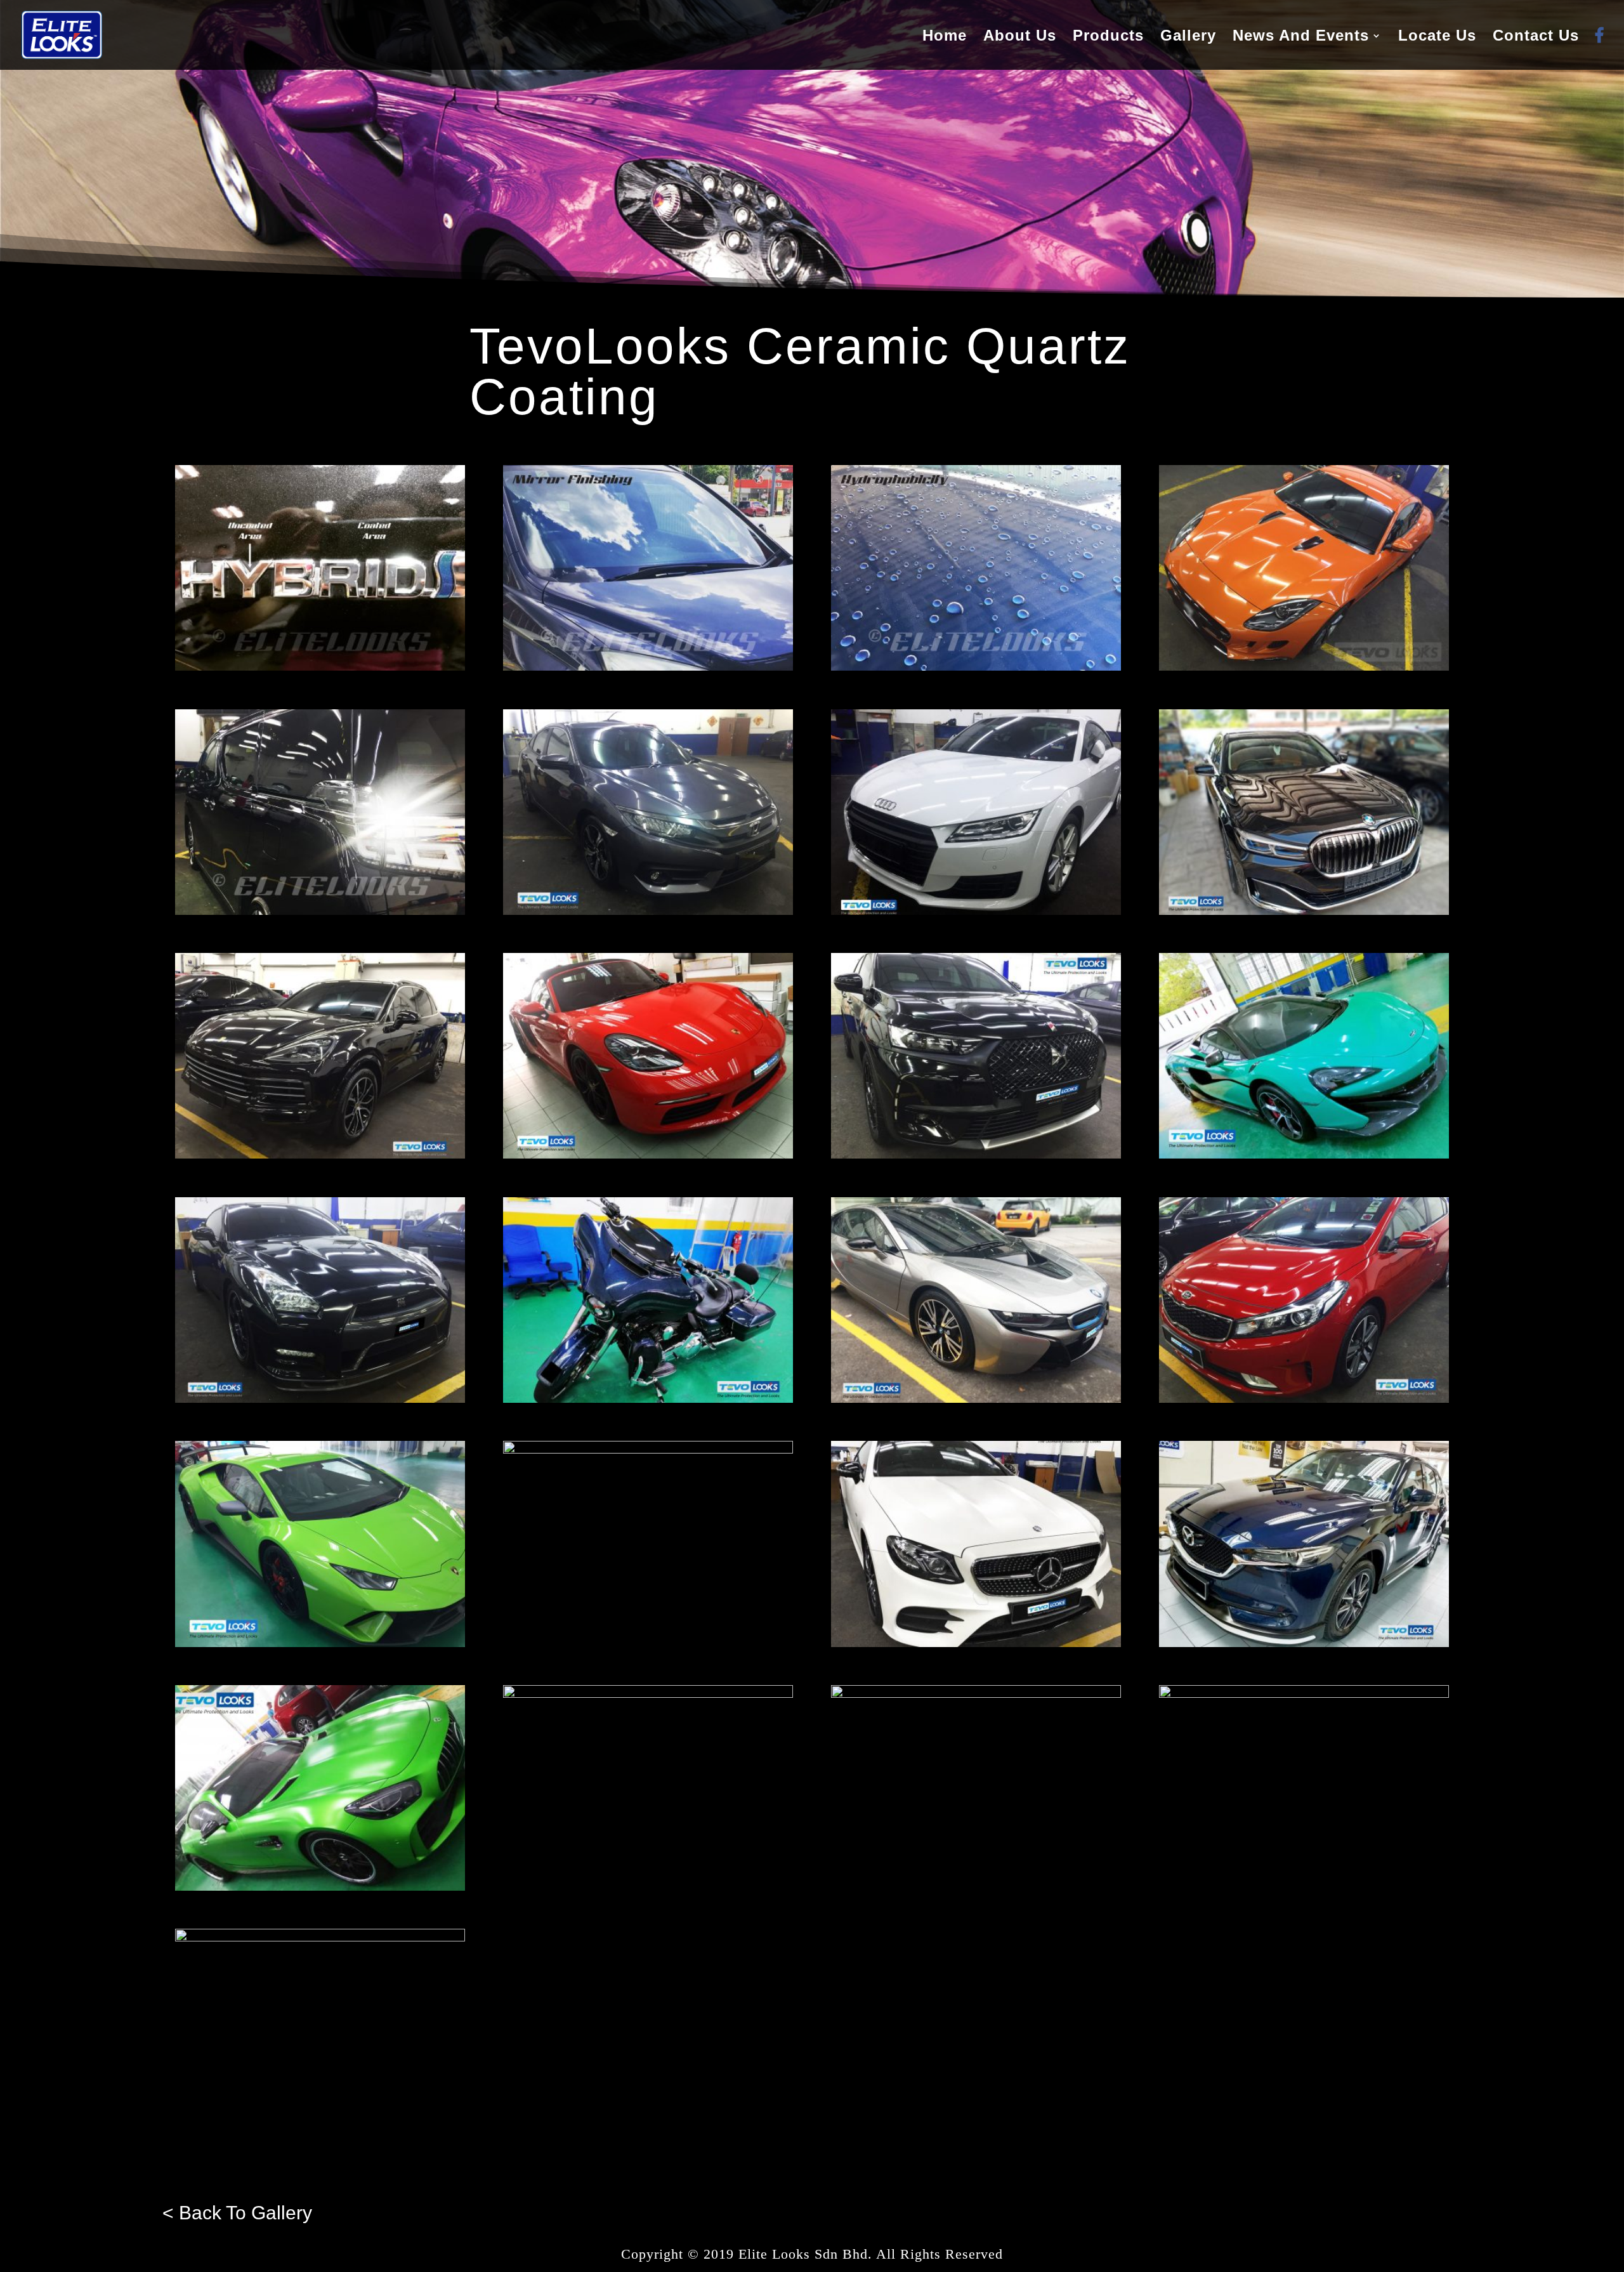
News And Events (1301, 37)
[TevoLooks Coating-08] (320, 911)
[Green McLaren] (1304, 1155)
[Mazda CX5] (1304, 1644)
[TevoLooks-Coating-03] (976, 667)
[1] (648, 911)
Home (945, 37)
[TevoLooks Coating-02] (648, 667)
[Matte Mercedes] (976, 1644)
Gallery (1188, 37)
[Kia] (1304, 1399)
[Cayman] (648, 1155)
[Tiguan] (1304, 1694)
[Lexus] (648, 1450)
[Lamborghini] (320, 1644)
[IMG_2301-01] (1304, 667)
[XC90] (320, 1938)
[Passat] (648, 1694)
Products (1108, 37)
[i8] (976, 1399)
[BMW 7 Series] (1304, 911)
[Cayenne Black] (320, 1155)
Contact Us (1536, 37)
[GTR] (320, 1399)
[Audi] (976, 911)
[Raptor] (976, 1694)
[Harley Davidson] (648, 1399)
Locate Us (1437, 37)
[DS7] (976, 1155)
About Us (1020, 37)
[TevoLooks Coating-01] (320, 667)
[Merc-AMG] (320, 1887)
